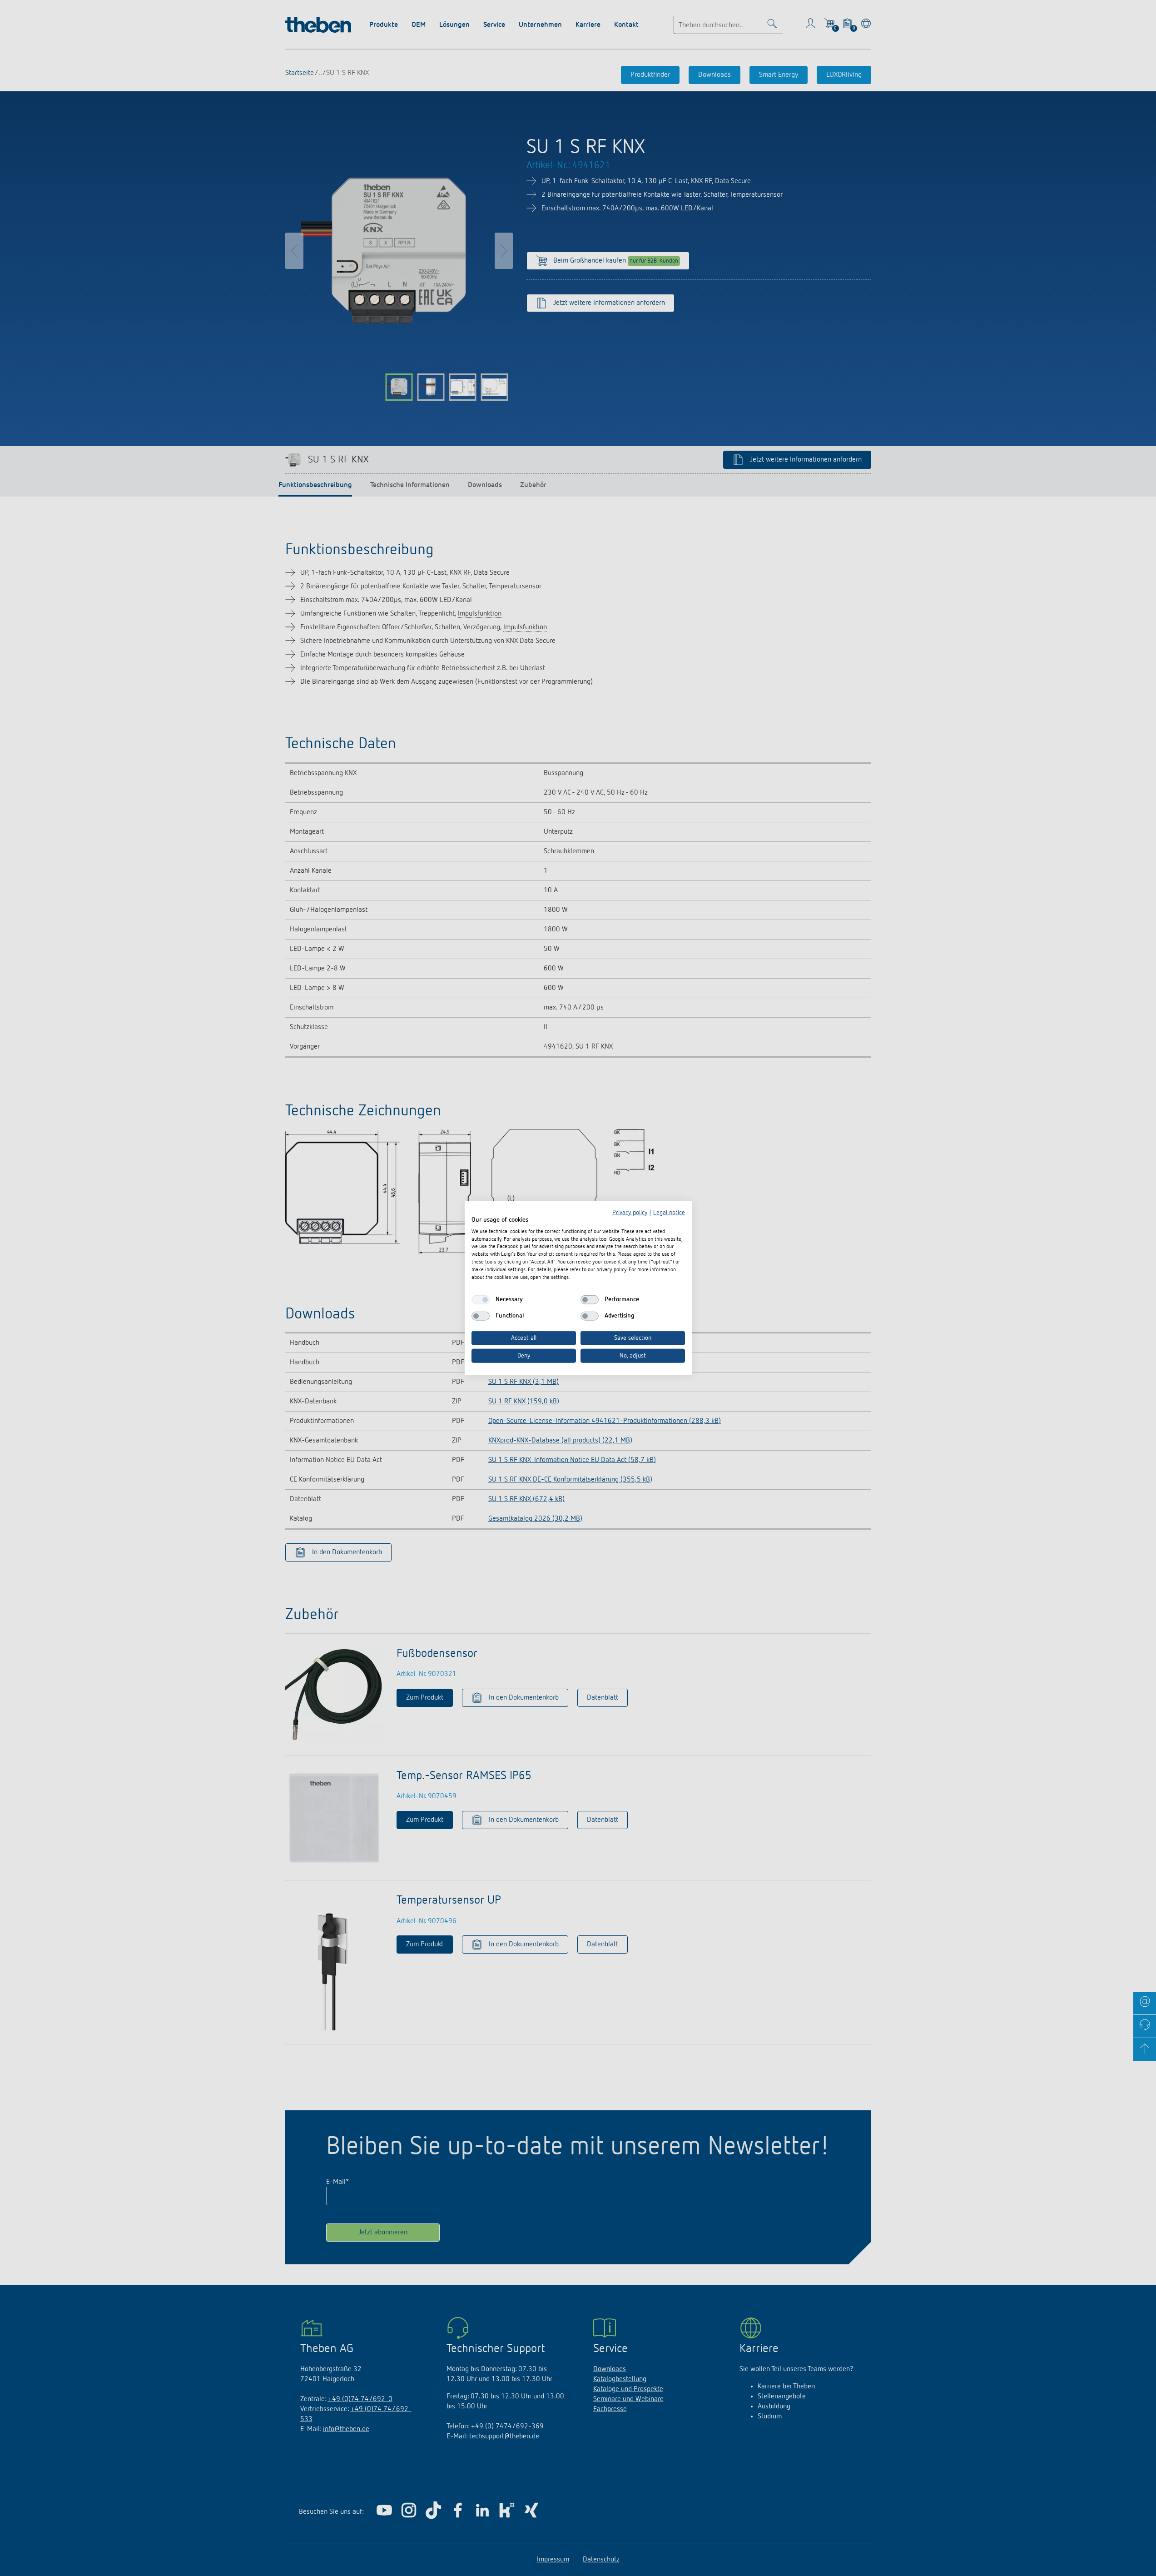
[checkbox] (481, 1300)
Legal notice (669, 1213)
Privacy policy (630, 1213)
